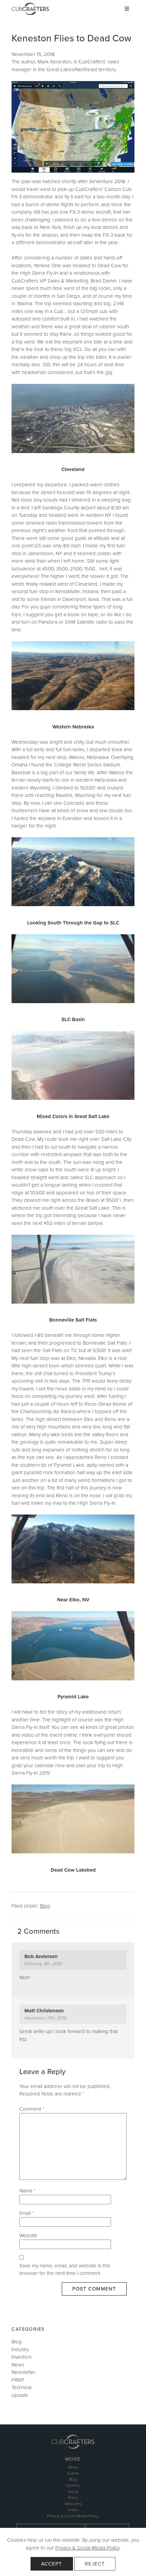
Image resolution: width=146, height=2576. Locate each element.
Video (73, 2510)
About (73, 2492)
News (18, 2365)
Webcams (73, 2504)
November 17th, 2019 (45, 2018)
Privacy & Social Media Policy (87, 2548)
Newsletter (24, 2372)
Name (28, 2191)
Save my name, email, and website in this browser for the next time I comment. (65, 2270)
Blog (45, 1906)
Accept (52, 2564)
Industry (20, 2349)
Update (20, 2395)
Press (73, 2498)
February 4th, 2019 (43, 1964)
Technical (22, 2387)
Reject (95, 2564)
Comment (32, 2109)
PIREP (18, 2380)
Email (27, 2213)
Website (28, 2236)
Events (73, 2473)
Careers (73, 2485)
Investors (22, 2357)
